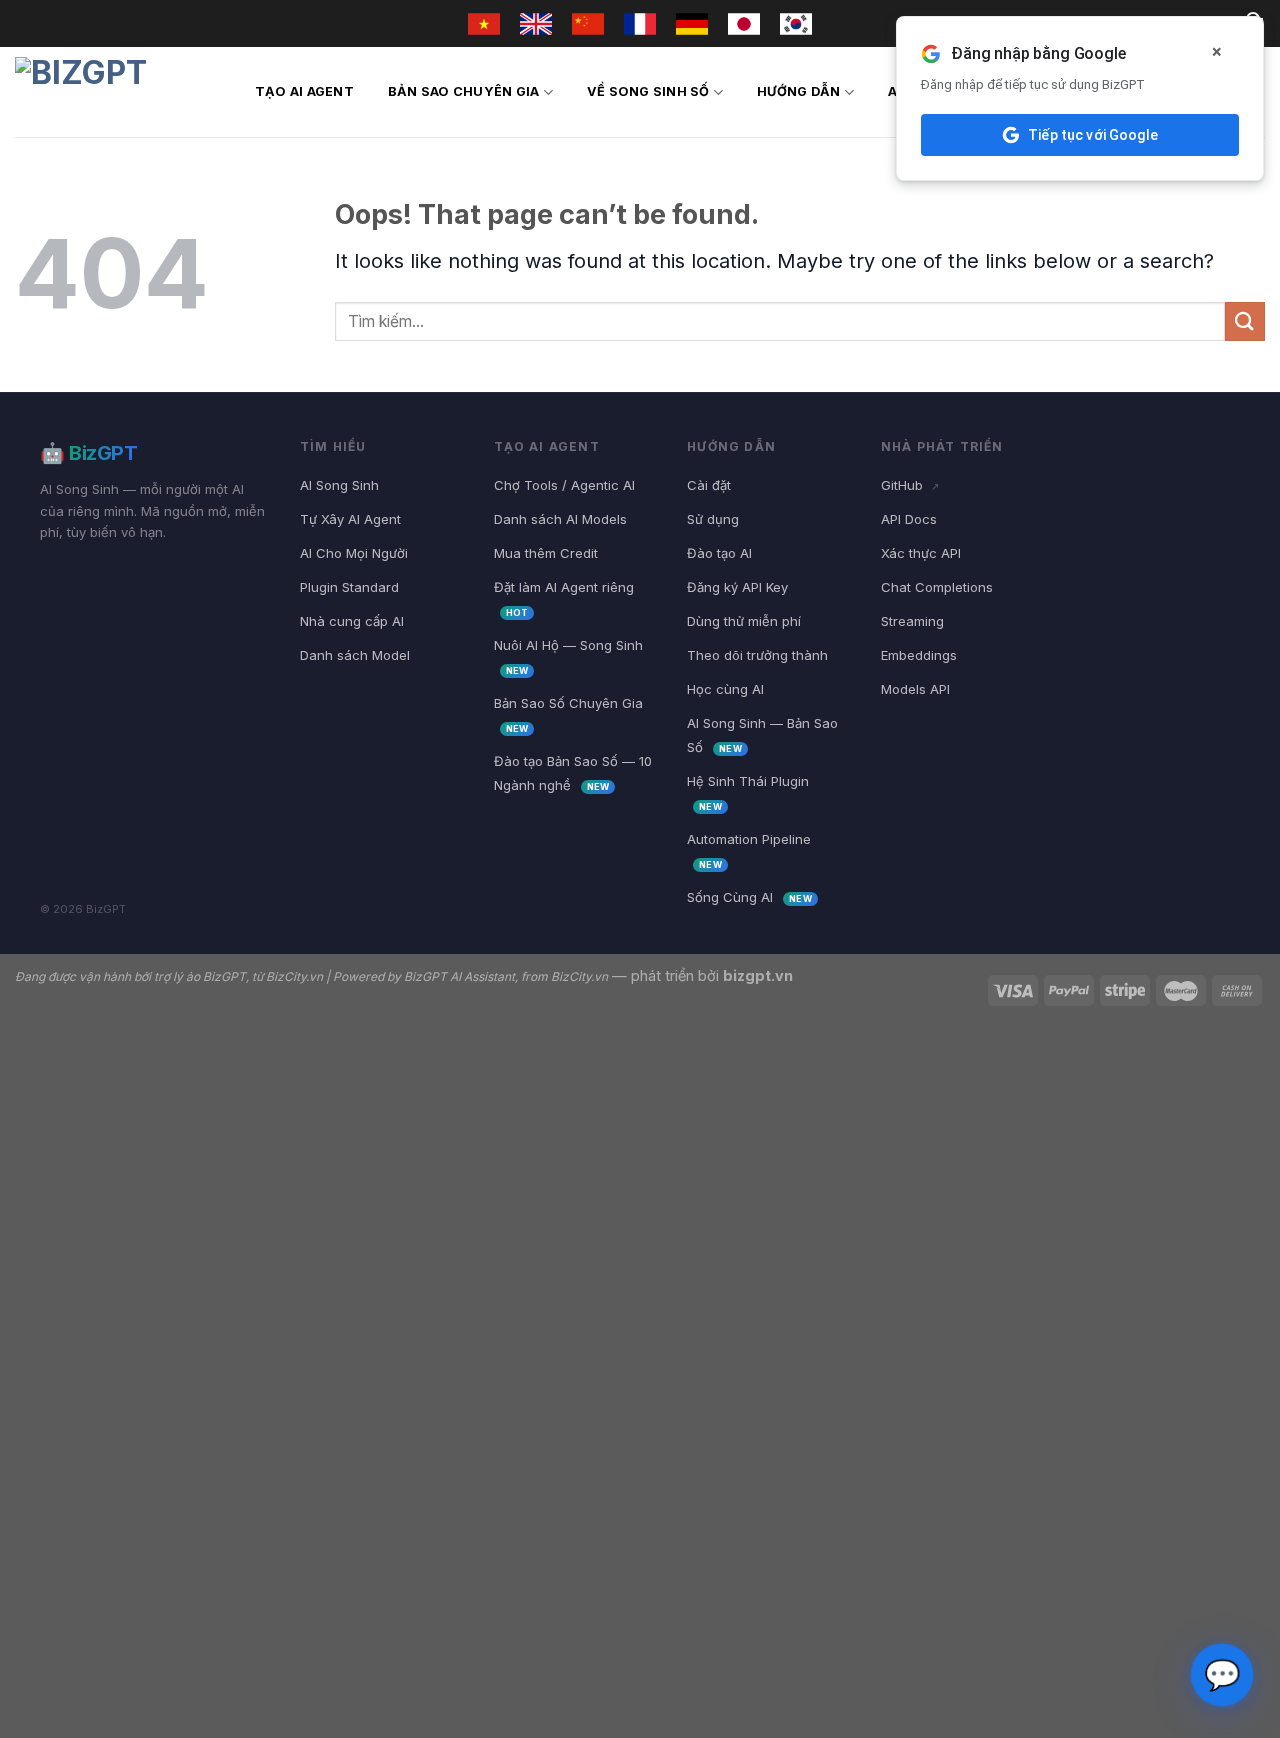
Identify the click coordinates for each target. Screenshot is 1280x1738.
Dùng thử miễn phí (744, 621)
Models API (915, 689)
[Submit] (1245, 321)
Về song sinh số (648, 91)
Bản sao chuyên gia (464, 91)
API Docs (909, 519)
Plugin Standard (349, 587)
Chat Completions (937, 587)
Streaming (912, 621)
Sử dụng (713, 519)
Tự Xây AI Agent (350, 519)
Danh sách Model (355, 655)
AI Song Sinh (339, 485)
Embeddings (919, 655)
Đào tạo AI (719, 553)
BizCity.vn (294, 976)
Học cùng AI (725, 689)
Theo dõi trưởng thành (757, 655)
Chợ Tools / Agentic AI (564, 485)
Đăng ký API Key (737, 587)
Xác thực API (921, 553)
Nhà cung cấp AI (352, 621)
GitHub (910, 485)
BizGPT (224, 976)
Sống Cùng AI (749, 897)
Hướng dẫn (798, 91)
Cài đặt (709, 485)
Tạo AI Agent (304, 91)
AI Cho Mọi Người (354, 553)
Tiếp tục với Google (1093, 135)
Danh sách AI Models (560, 519)
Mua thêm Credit (546, 553)
